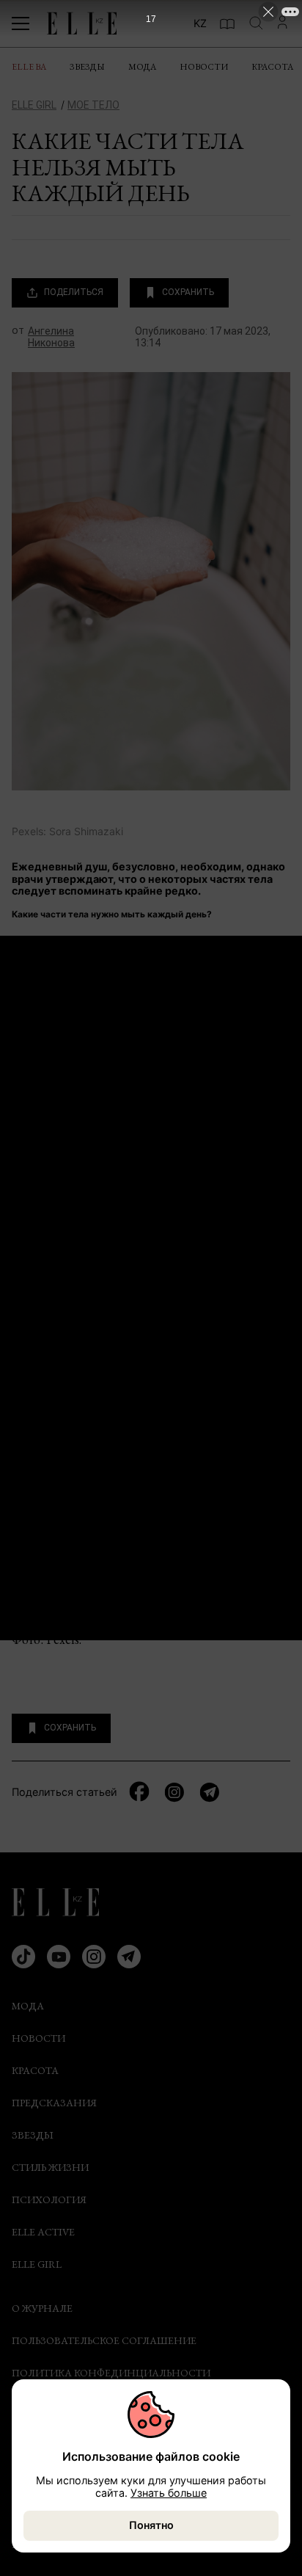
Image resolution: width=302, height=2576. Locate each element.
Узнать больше (169, 2493)
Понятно (151, 2525)
